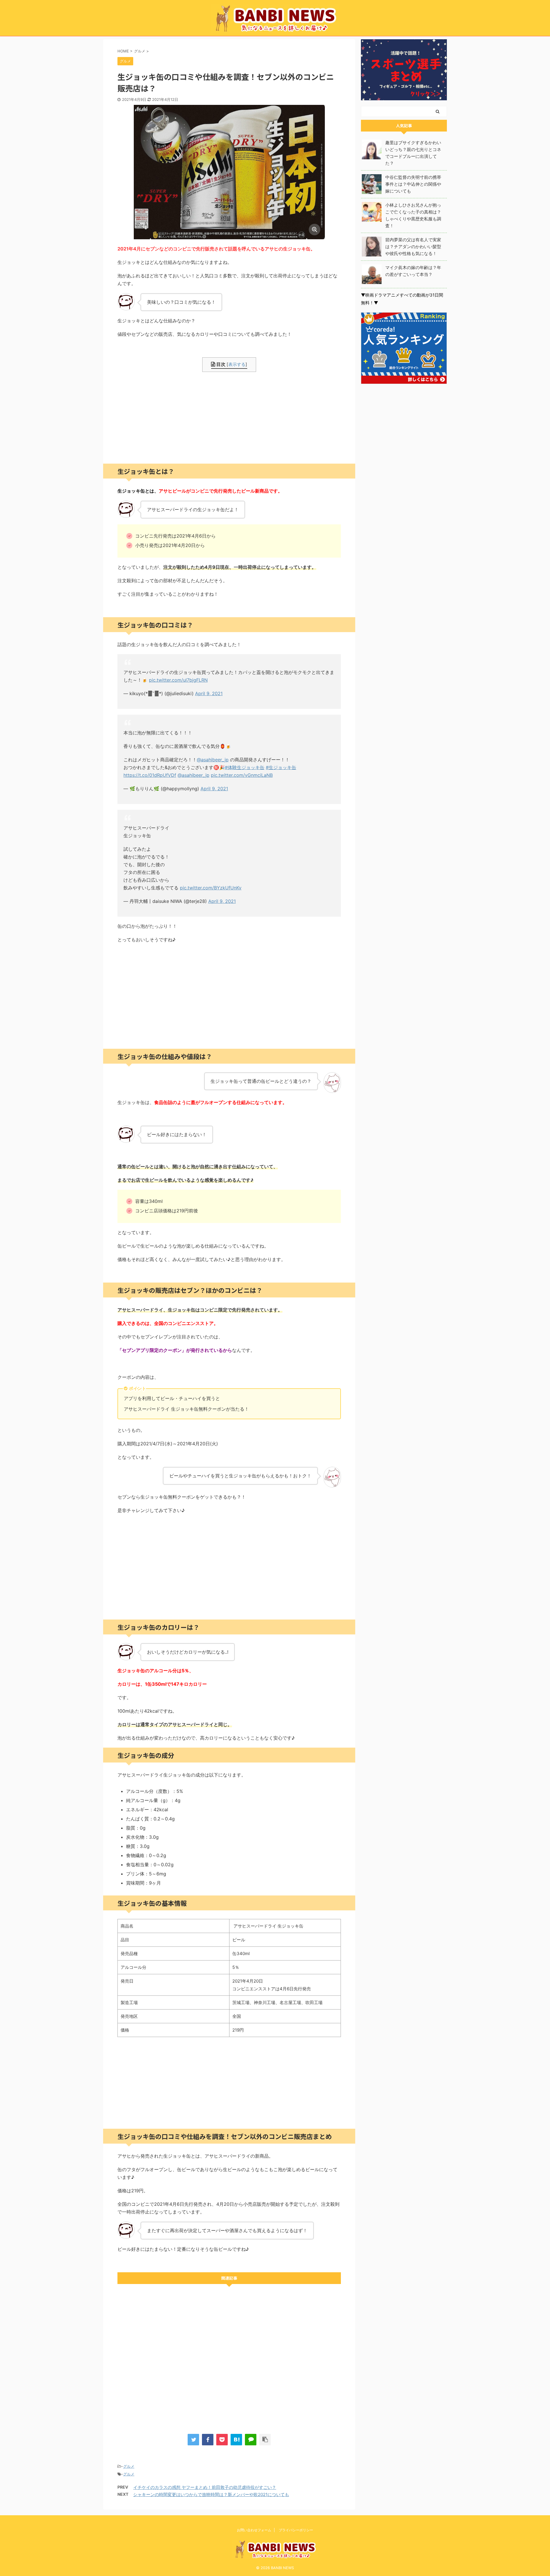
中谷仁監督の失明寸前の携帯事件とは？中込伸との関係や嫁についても (413, 184)
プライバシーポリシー (296, 2530)
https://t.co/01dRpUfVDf (150, 775)
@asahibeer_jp (213, 760)
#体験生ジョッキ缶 (245, 767)
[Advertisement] (229, 418)
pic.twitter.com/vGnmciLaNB (242, 775)
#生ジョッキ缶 (281, 767)
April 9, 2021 (209, 693)
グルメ (129, 2466)
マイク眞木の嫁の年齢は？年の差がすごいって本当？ (413, 271)
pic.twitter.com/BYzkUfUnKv (211, 888)
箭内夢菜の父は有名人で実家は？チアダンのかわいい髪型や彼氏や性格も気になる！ (413, 247)
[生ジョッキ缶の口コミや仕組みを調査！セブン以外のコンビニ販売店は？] (236, 2440)
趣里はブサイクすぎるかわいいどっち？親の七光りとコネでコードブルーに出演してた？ (413, 153)
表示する (237, 364)
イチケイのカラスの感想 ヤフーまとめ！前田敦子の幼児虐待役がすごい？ (205, 2487)
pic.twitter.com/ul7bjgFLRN (178, 680)
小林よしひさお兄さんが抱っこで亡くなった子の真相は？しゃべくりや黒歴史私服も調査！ (413, 215)
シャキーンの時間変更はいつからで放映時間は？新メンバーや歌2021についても (211, 2494)
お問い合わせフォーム (254, 2530)
